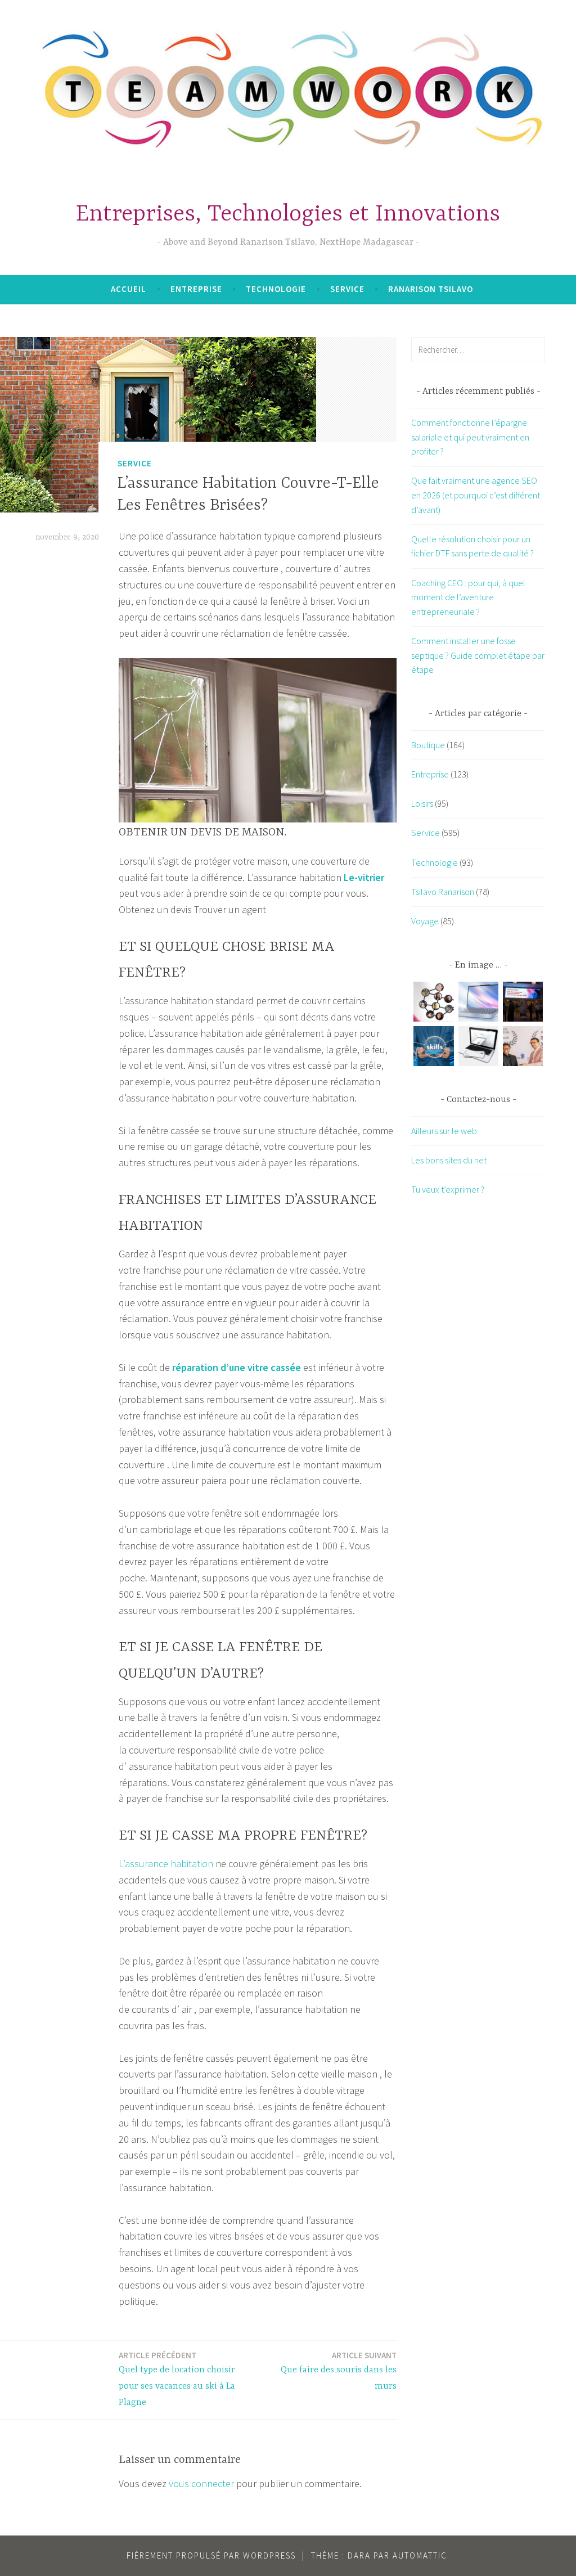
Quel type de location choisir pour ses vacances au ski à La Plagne (177, 2379)
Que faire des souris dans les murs (339, 2371)
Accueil (129, 289)
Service (347, 289)
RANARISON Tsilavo (431, 289)
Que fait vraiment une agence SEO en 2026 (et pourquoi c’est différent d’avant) (476, 495)
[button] (433, 1004)
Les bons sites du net (449, 1160)
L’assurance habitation (166, 1864)
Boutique (428, 745)
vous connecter (201, 2483)
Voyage (425, 921)
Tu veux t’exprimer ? (448, 1189)
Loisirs (422, 803)
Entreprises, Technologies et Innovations (288, 215)
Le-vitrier (364, 877)
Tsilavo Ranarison (443, 892)
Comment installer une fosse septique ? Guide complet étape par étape (478, 655)
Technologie (276, 289)
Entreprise (196, 289)
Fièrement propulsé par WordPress (211, 2555)
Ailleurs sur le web (444, 1131)
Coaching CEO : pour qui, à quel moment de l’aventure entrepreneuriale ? (468, 597)
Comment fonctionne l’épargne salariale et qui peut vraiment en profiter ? (470, 437)
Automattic (420, 2555)
